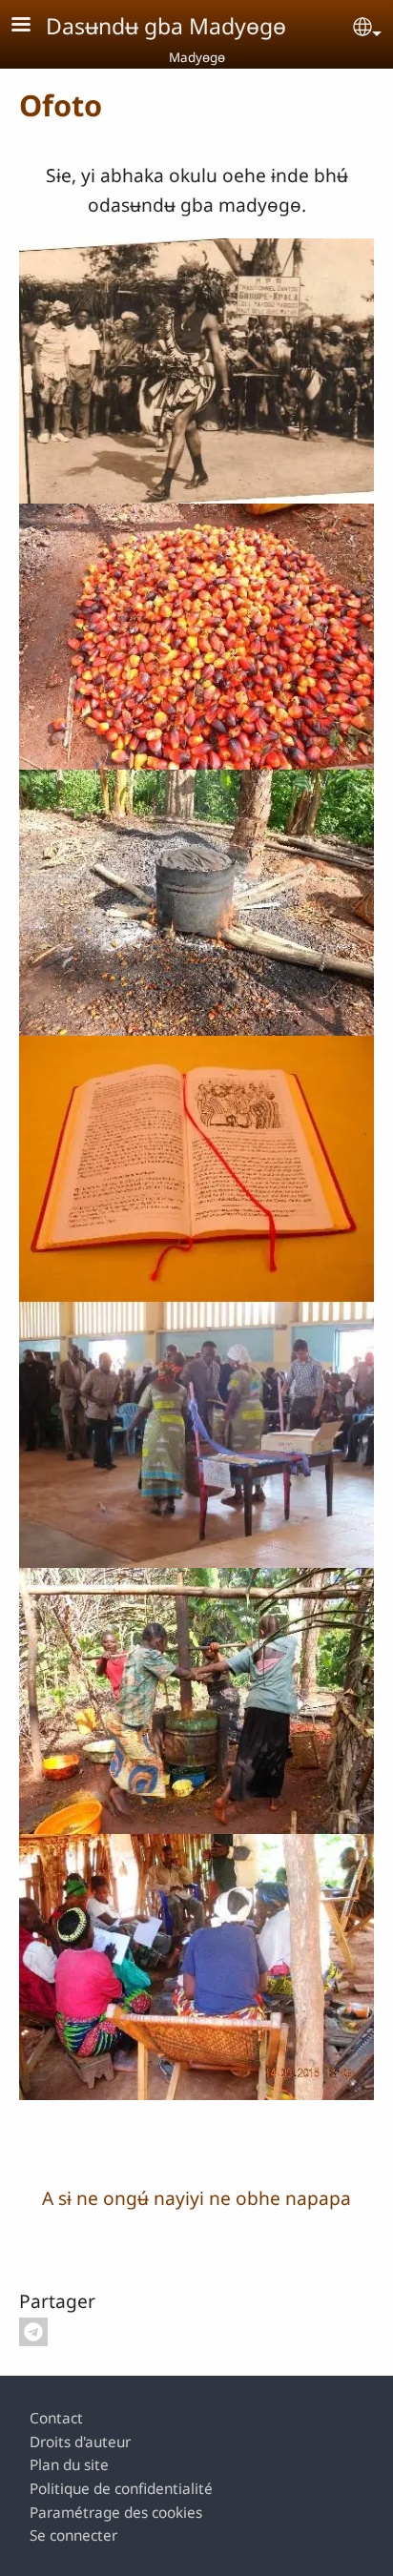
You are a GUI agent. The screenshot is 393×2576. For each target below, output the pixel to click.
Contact (56, 2418)
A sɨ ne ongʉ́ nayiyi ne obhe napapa (196, 2198)
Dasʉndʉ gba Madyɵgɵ (166, 26)
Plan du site (69, 2465)
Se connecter (73, 2535)
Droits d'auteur (80, 2442)
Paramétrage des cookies (116, 2513)
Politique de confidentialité (121, 2489)
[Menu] (32, 26)
